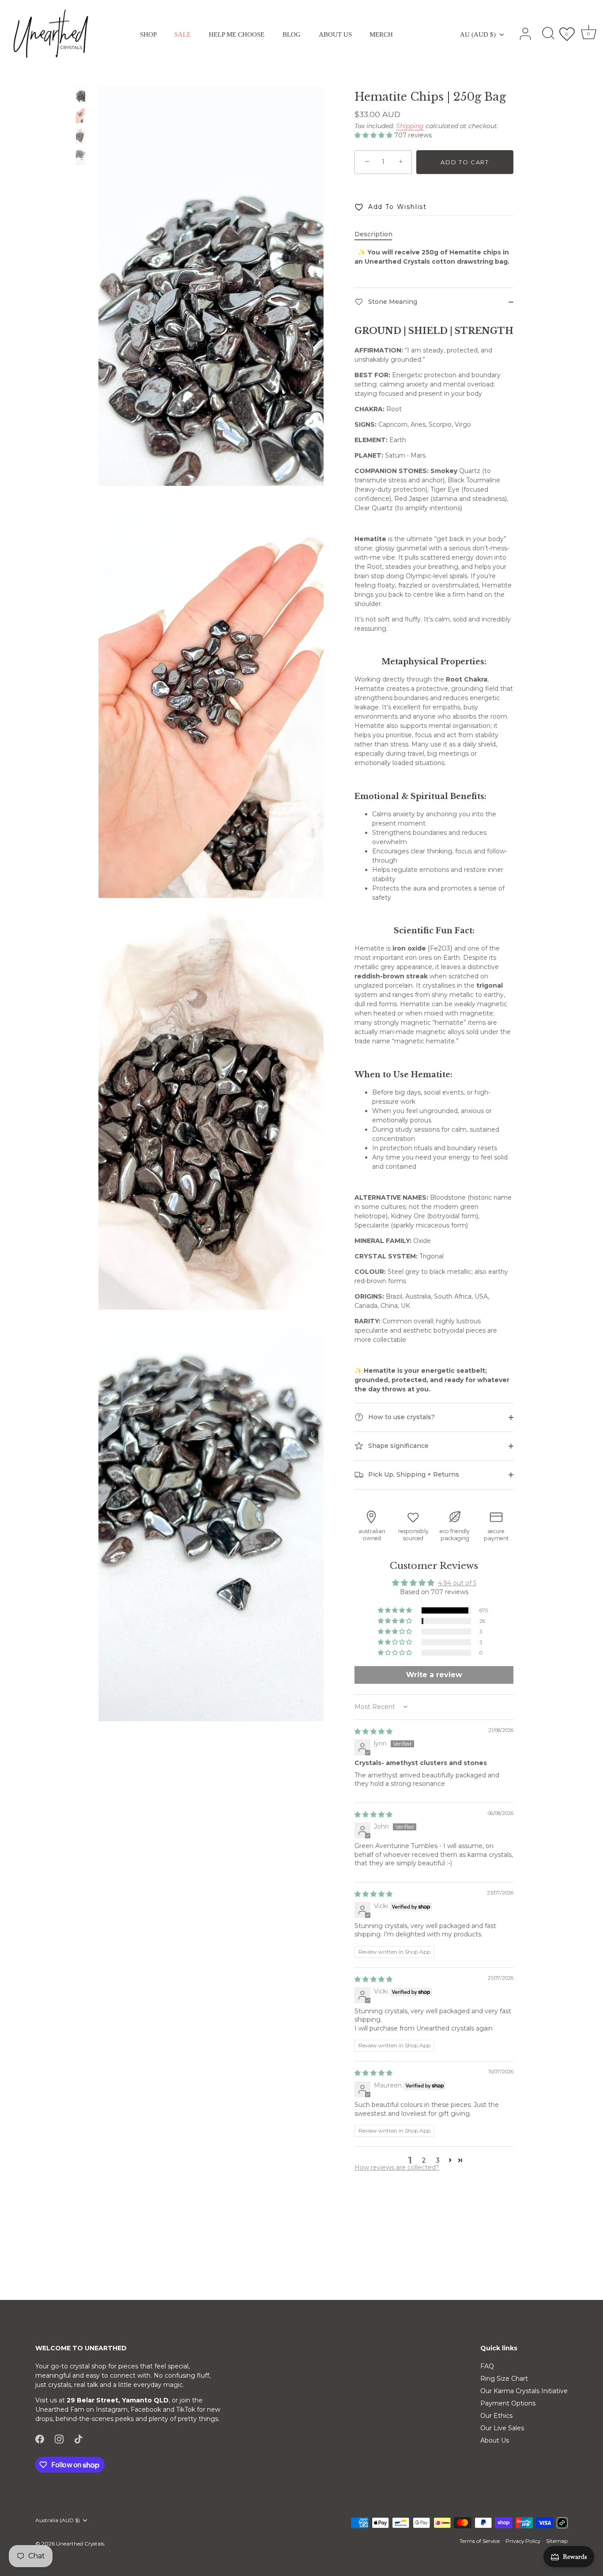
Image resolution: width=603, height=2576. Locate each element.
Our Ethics (496, 2416)
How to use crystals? (401, 1417)
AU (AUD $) (478, 34)
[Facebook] (40, 2439)
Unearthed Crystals (80, 2544)
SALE (183, 34)
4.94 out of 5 (457, 1583)
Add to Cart (465, 162)
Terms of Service (480, 2541)
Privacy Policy (523, 2541)
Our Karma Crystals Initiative (524, 2391)
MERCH (381, 34)
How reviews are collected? (397, 2167)
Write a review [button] (434, 1675)
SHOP (148, 34)
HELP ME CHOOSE (237, 34)
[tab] (378, 234)
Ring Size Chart (504, 2379)
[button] (374, 135)
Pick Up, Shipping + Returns (413, 1474)
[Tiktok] (79, 2439)
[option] (81, 95)
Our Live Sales (502, 2428)
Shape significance (398, 1445)
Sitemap (557, 2541)
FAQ (487, 2366)
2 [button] (424, 2160)
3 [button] (438, 2160)
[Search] (548, 34)
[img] (373, 1731)
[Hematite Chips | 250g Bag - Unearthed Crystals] (81, 94)
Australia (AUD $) (58, 2520)
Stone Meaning (392, 302)
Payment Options (508, 2403)
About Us (495, 2440)
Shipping (410, 126)
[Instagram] (59, 2439)
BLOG (292, 34)
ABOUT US (335, 34)
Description (373, 234)
